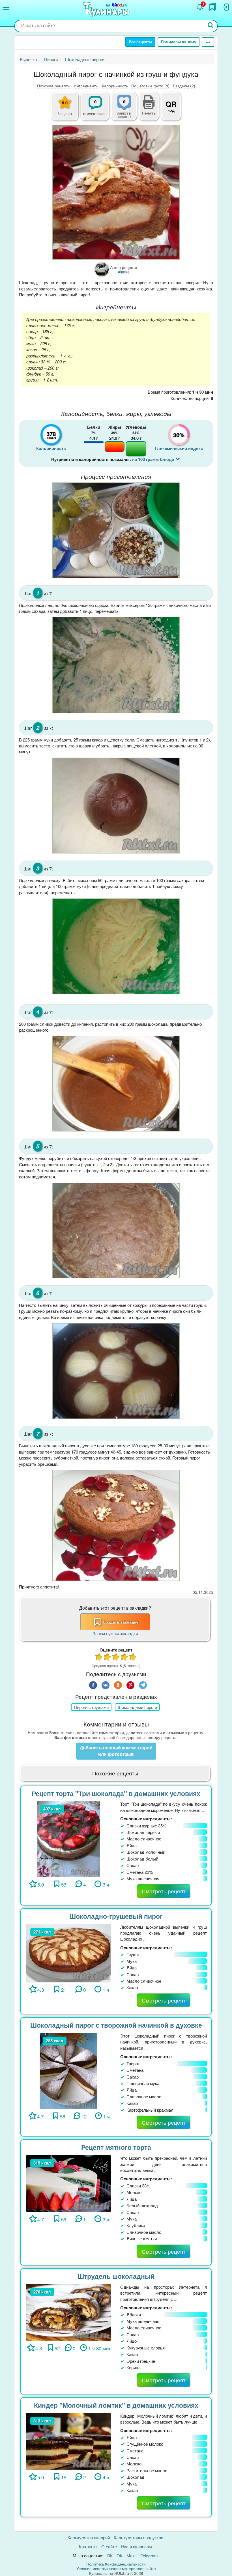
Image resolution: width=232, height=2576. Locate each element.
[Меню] (6, 8)
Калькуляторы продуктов (138, 2537)
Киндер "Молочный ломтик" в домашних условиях (116, 2405)
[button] (149, 112)
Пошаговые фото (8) (150, 86)
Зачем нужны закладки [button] (115, 1633)
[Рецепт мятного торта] (68, 2183)
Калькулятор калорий (89, 2537)
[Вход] (225, 7)
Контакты (88, 2546)
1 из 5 (99, 1658)
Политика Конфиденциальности (116, 2564)
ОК (120, 2555)
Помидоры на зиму (179, 42)
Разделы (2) (184, 86)
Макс (132, 2555)
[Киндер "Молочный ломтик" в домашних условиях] (68, 2441)
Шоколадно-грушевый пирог (116, 1916)
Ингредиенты (86, 86)
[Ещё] (208, 42)
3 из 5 (116, 1658)
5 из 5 (133, 1658)
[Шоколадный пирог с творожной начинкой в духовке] (68, 2070)
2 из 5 (108, 1658)
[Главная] (107, 10)
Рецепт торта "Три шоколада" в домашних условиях (116, 1793)
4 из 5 (124, 1658)
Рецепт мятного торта (116, 2147)
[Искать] (211, 26)
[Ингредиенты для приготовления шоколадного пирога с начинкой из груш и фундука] (116, 530)
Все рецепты (140, 42)
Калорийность (115, 86)
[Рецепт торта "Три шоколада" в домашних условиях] (68, 1838)
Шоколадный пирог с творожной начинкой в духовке (116, 2025)
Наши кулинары (136, 2546)
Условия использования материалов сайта (116, 2568)
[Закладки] (213, 7)
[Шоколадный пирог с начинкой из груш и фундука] (116, 192)
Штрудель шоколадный (116, 2276)
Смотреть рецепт (164, 1891)
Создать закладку (121, 1622)
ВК (110, 2555)
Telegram (149, 2555)
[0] (127, 109)
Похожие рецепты (54, 86)
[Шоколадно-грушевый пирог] (68, 1952)
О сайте (109, 2546)
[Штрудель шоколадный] (68, 2312)
